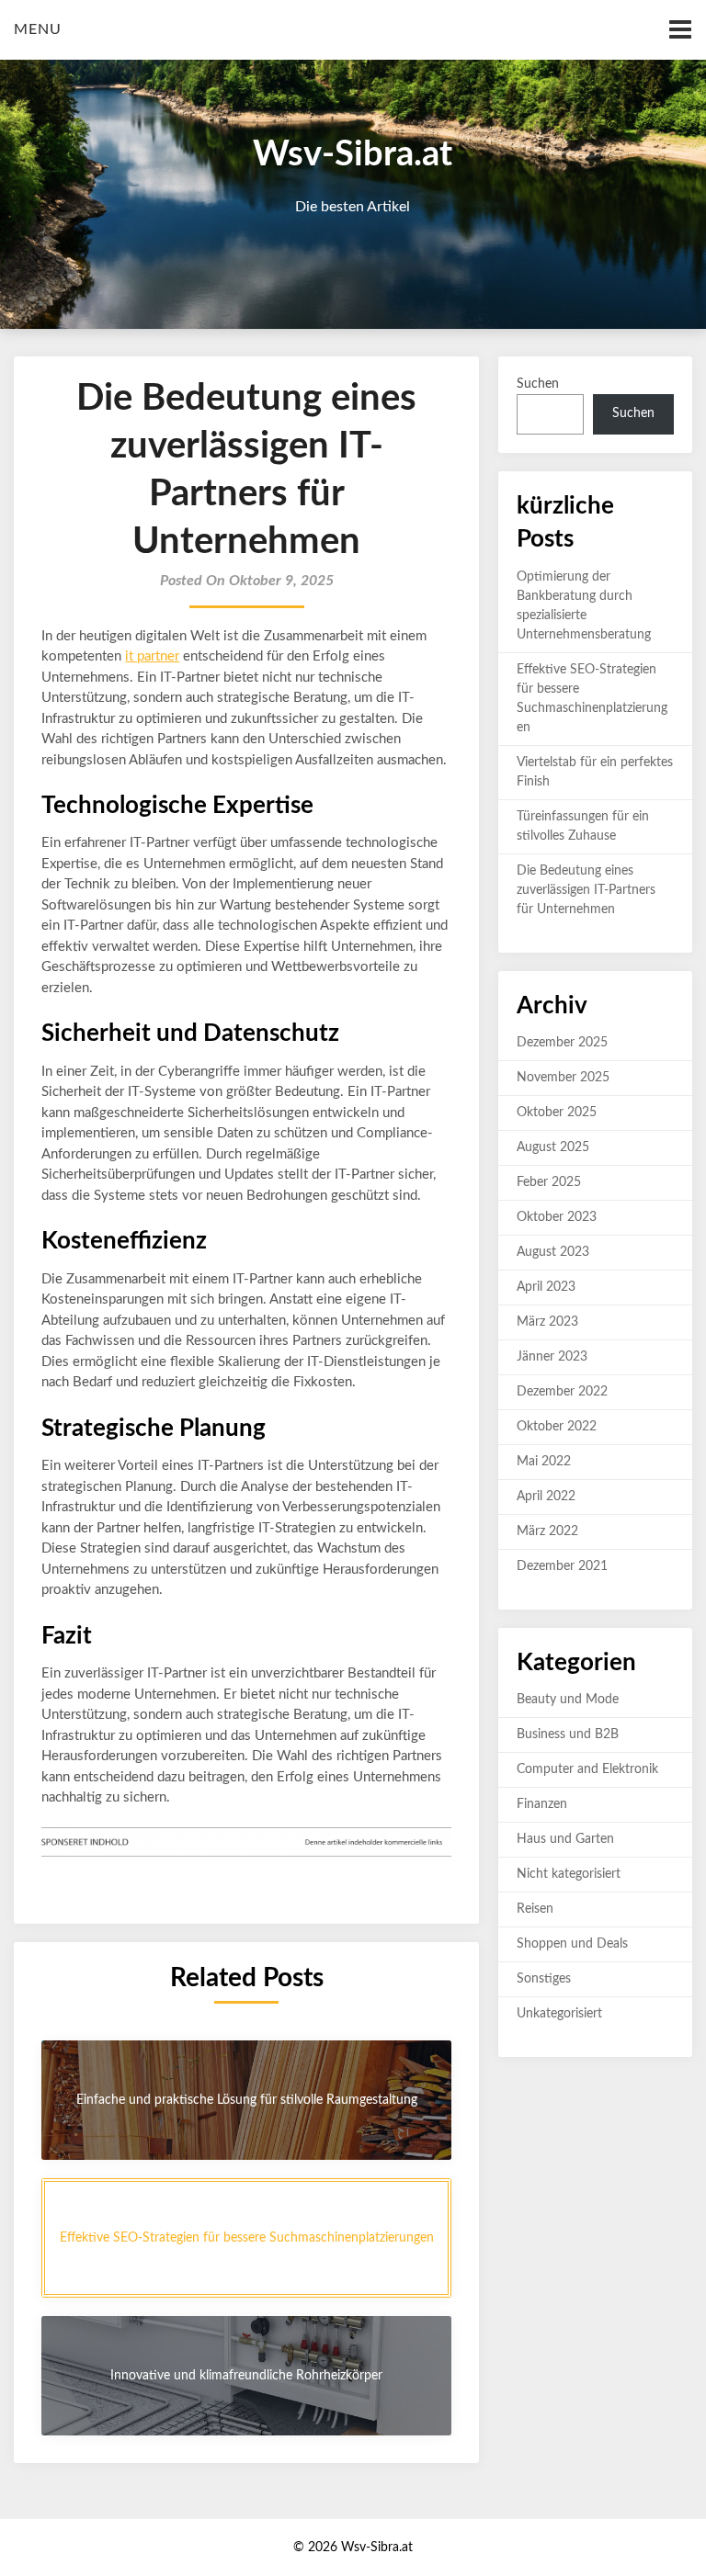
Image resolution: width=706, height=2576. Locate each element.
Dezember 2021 (562, 1566)
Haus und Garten (565, 1839)
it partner (152, 656)
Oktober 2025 (557, 1113)
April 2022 (546, 1497)
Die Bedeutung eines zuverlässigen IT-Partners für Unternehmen (586, 890)
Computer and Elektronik (587, 1769)
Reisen (535, 1909)
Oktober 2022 (557, 1427)
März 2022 (547, 1531)
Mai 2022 (544, 1462)
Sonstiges (544, 1979)
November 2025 (563, 1078)
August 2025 (553, 1147)
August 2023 (553, 1252)
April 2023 (546, 1287)
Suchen (538, 384)
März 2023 (547, 1322)
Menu (38, 29)
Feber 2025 (549, 1182)
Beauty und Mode (568, 1700)
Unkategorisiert (559, 2014)
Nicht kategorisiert (569, 1874)
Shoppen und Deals (572, 1944)
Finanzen (542, 1804)
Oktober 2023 (557, 1217)
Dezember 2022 (562, 1392)
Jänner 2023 (552, 1357)
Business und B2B (568, 1734)
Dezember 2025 (562, 1043)
